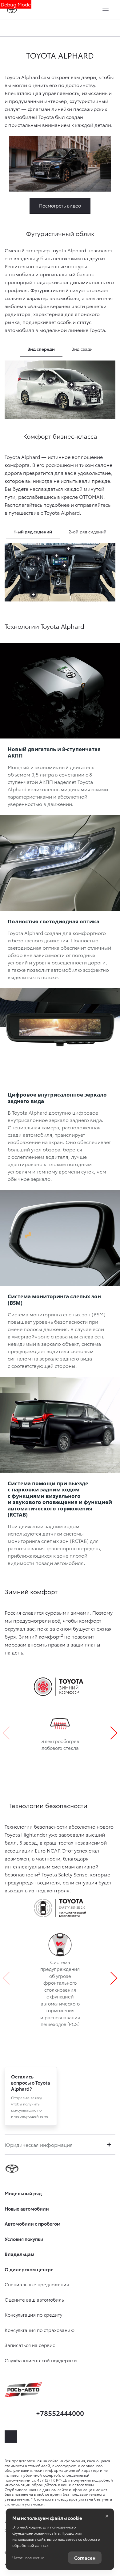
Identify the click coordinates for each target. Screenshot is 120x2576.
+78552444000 (60, 2413)
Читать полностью (28, 2557)
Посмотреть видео (60, 205)
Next (111, 1733)
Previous (9, 1733)
